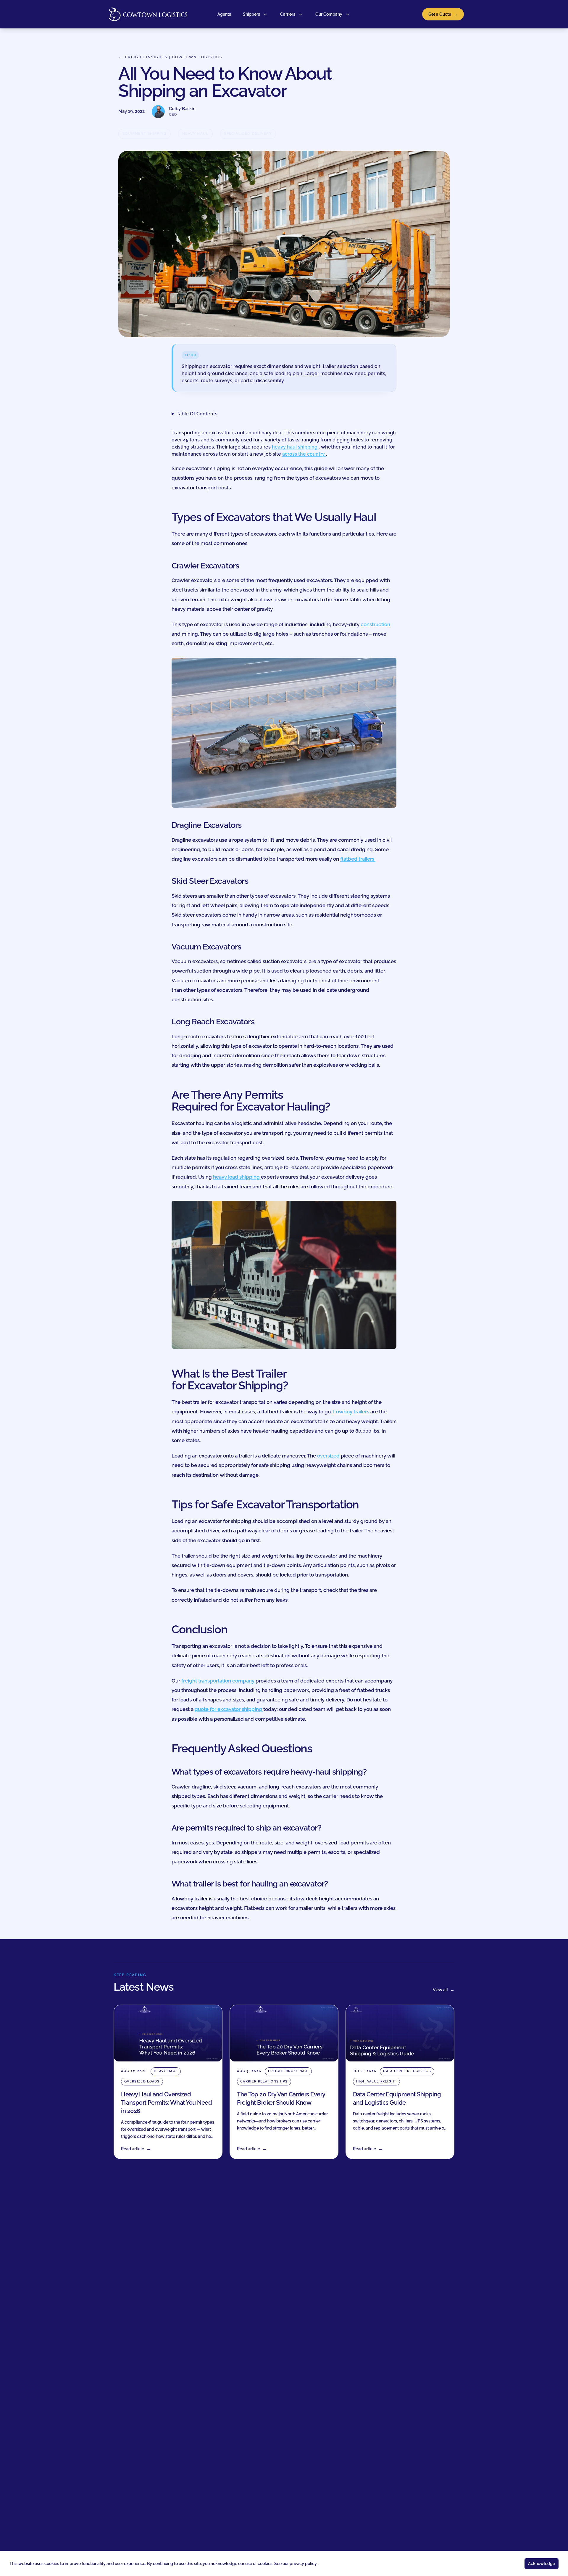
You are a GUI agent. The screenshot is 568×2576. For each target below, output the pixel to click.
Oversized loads (142, 2081)
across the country (304, 454)
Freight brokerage (288, 2071)
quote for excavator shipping (229, 1709)
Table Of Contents (197, 414)
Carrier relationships (264, 2081)
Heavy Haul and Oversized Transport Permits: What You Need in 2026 (166, 2103)
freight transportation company (218, 1681)
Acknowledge (542, 2564)
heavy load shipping (237, 1177)
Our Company (329, 14)
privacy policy (304, 2564)
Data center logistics (407, 2071)
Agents (224, 14)
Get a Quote (443, 14)
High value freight (376, 2081)
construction (375, 624)
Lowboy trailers (352, 1412)
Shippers (251, 14)
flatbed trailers (358, 859)
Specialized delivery (248, 134)
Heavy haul (195, 134)
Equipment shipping (145, 134)
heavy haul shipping (295, 447)
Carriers (288, 14)
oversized (329, 1456)
